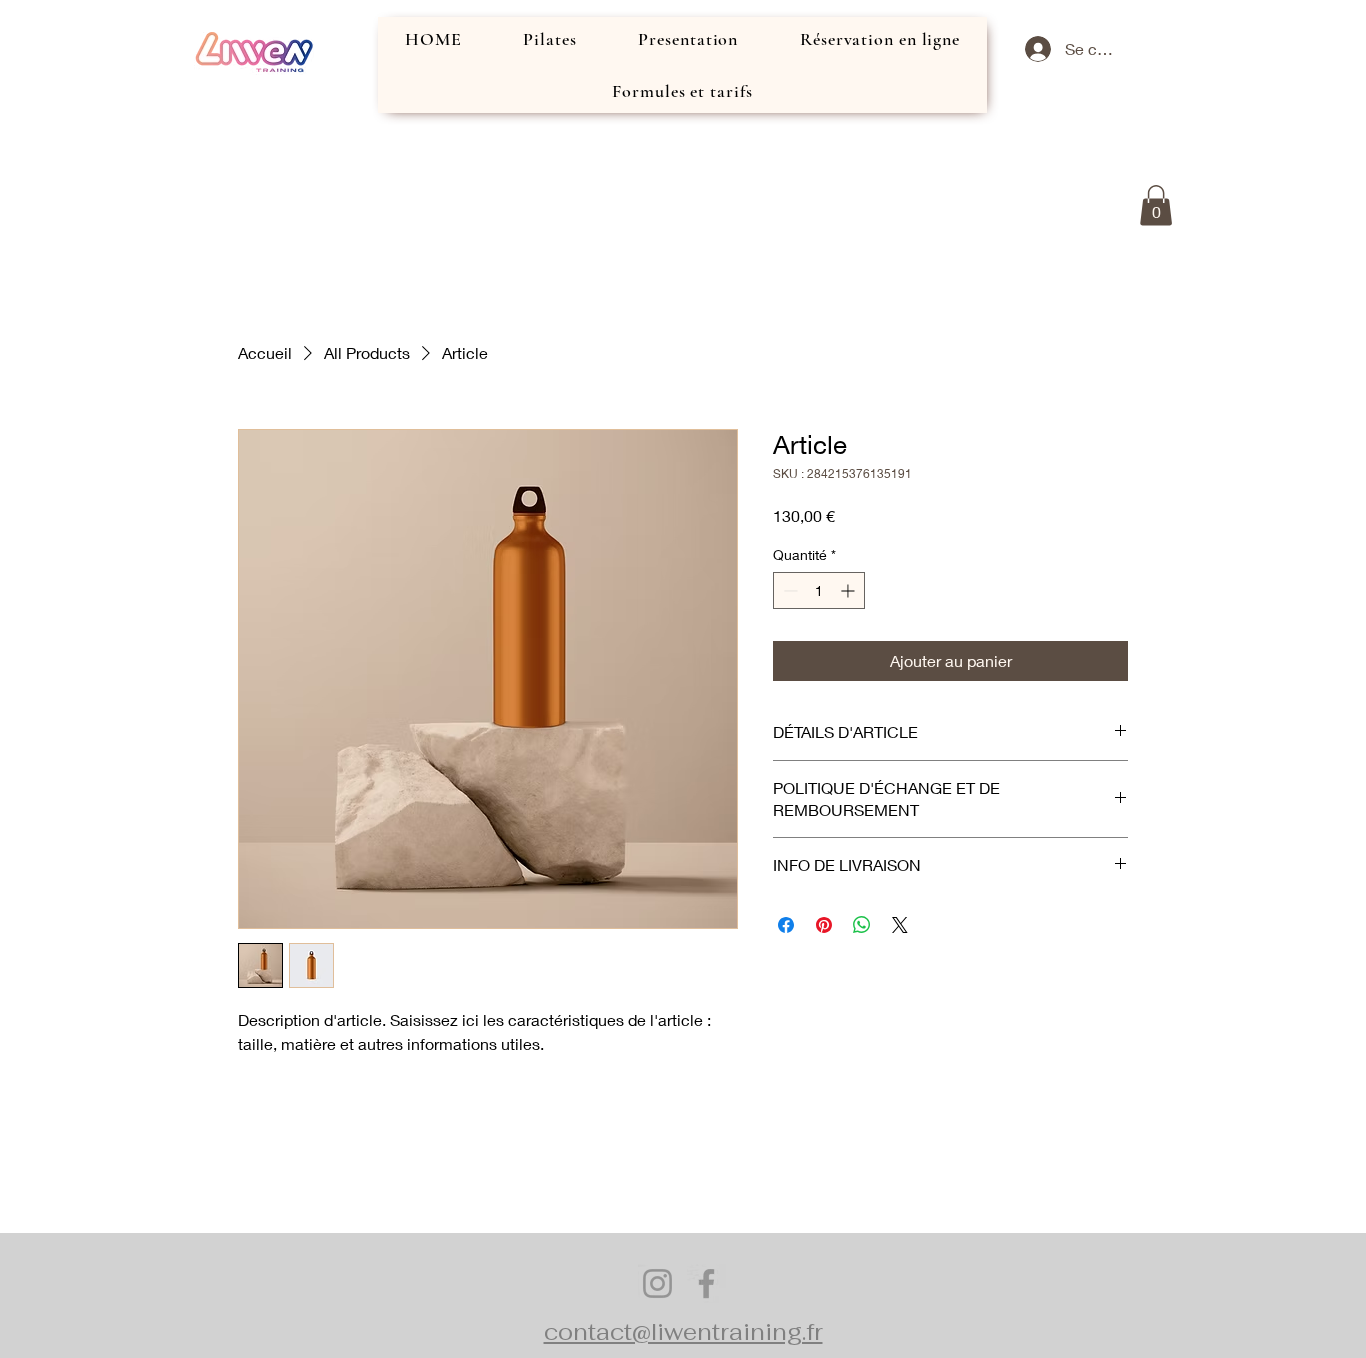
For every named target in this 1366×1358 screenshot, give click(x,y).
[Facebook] (706, 1283)
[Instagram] (657, 1283)
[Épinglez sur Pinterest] (824, 925)
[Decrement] (788, 590)
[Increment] (849, 590)
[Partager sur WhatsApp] (862, 925)
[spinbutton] (819, 590)
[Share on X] (900, 925)
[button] (1156, 205)
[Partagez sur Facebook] (786, 925)
